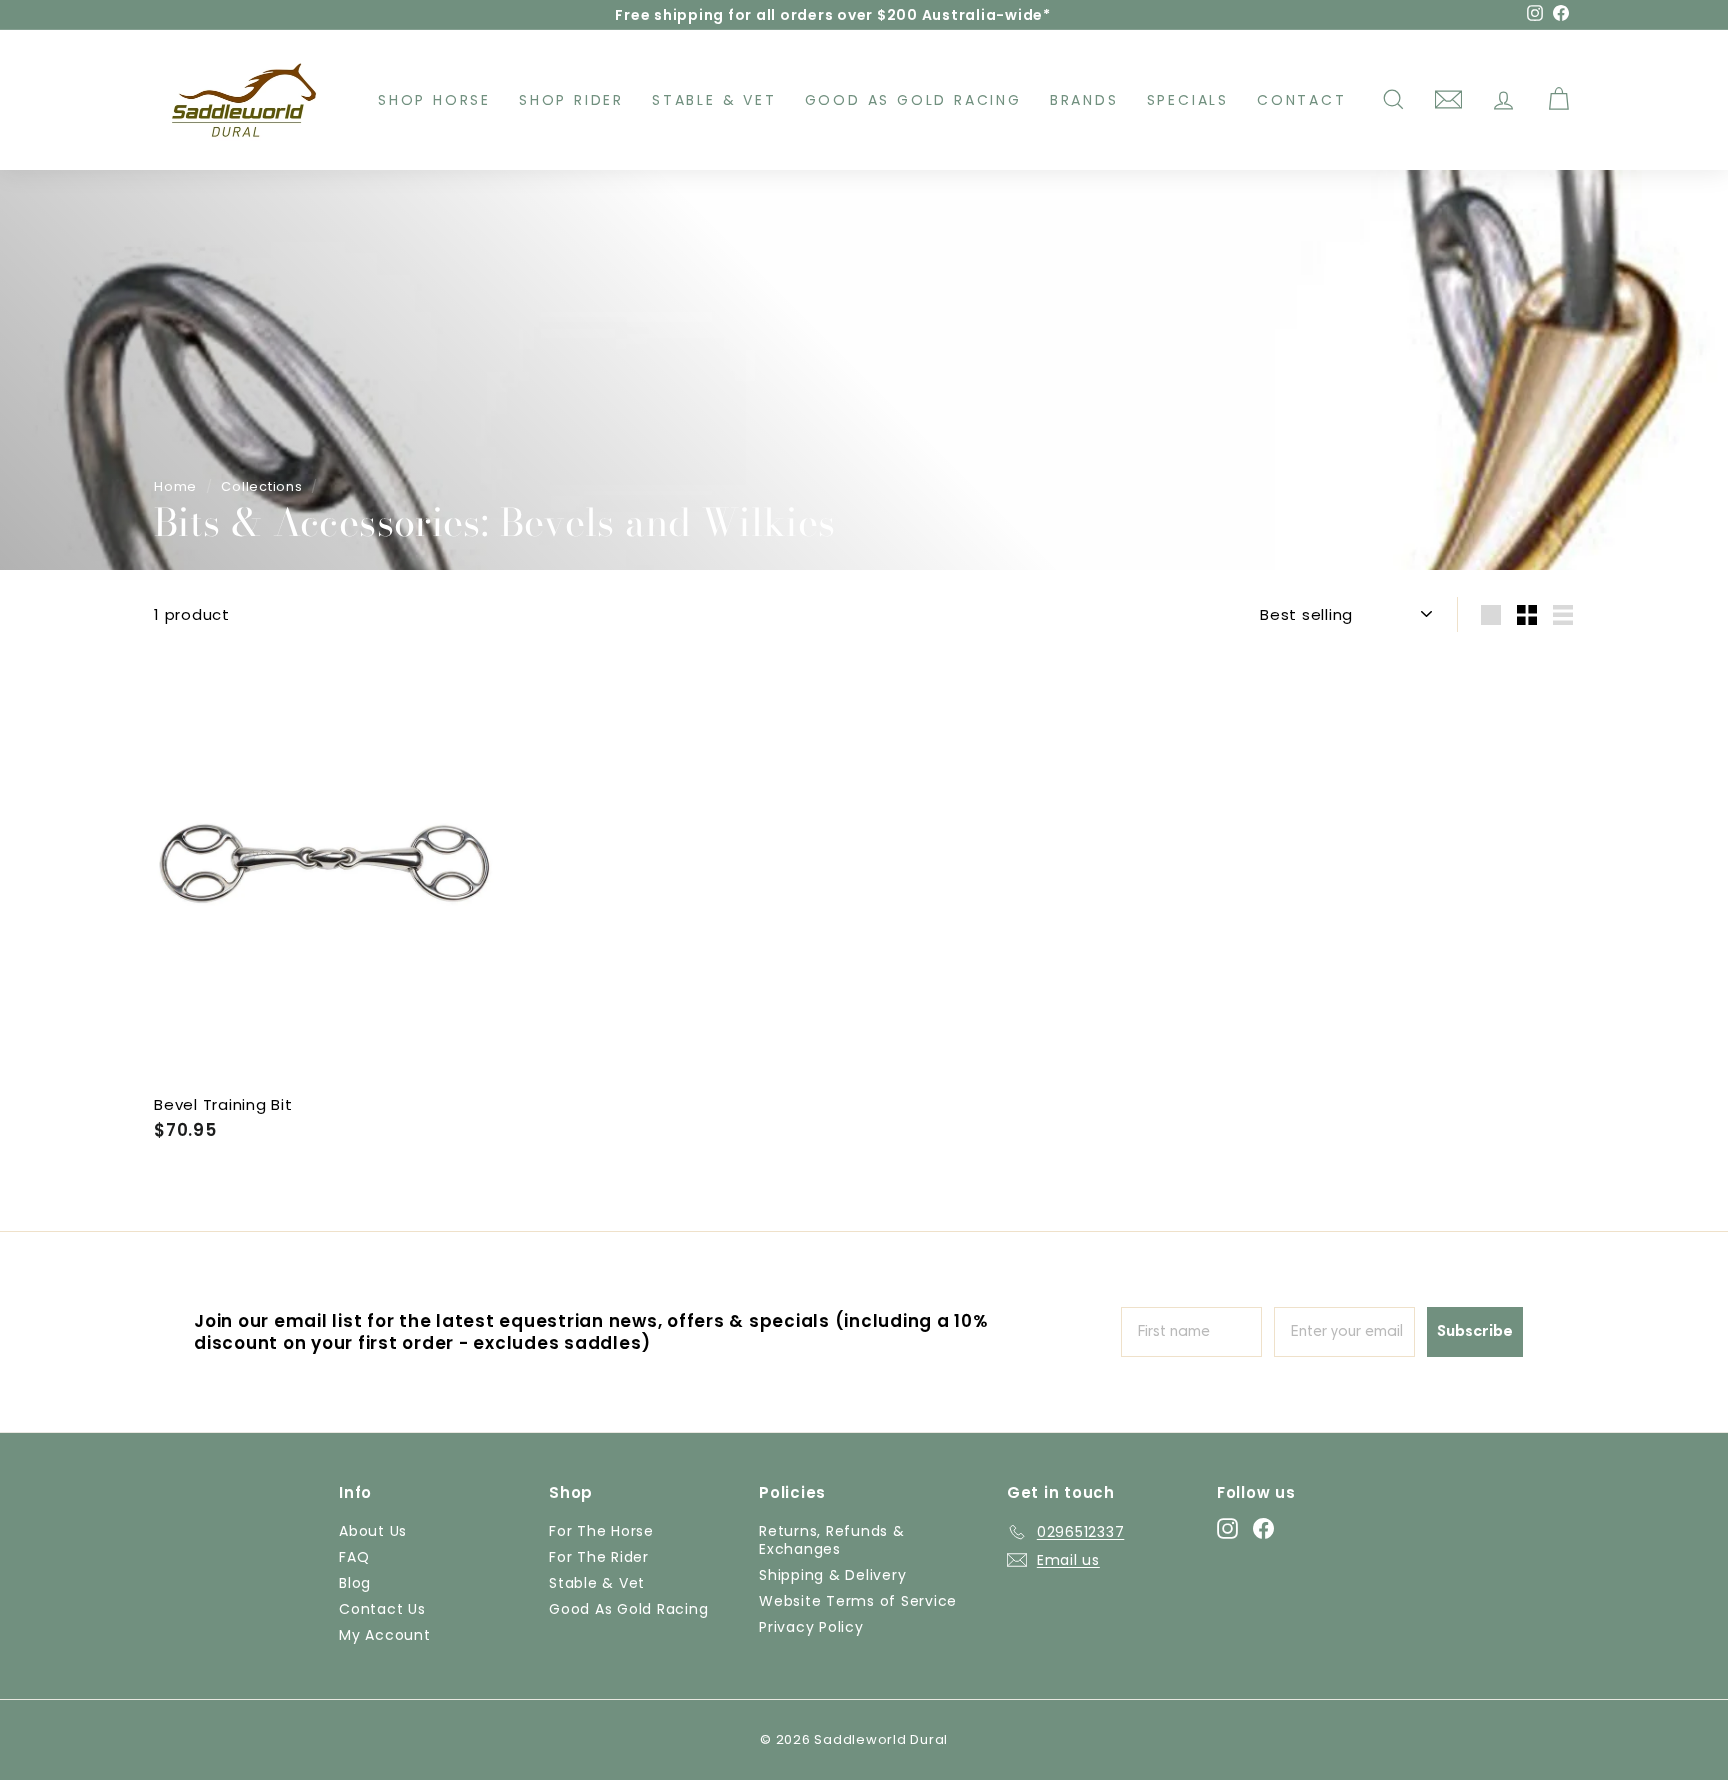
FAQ (354, 1557)
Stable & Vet (714, 100)
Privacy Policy (811, 1627)
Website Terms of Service (858, 1601)
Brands (1084, 100)
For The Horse (601, 1531)
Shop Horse (434, 100)
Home (175, 486)
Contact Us (382, 1609)
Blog (355, 1583)
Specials (1188, 100)
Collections (261, 486)
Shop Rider (571, 100)
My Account (385, 1635)
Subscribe (1475, 1332)
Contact (1302, 100)
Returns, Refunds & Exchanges (832, 1540)
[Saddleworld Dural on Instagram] (1227, 1528)
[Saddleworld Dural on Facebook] (1263, 1528)
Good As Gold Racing (913, 100)
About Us (373, 1531)
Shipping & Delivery (832, 1575)
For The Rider (599, 1557)
